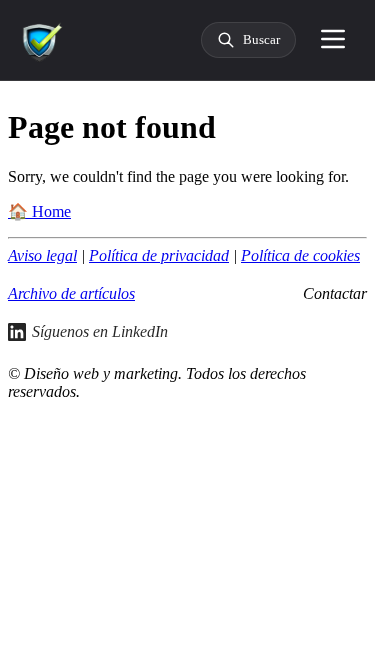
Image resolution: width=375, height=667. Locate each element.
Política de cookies (300, 255)
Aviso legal (42, 255)
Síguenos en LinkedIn (100, 331)
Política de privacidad (159, 255)
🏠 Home (39, 211)
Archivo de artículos (71, 293)
